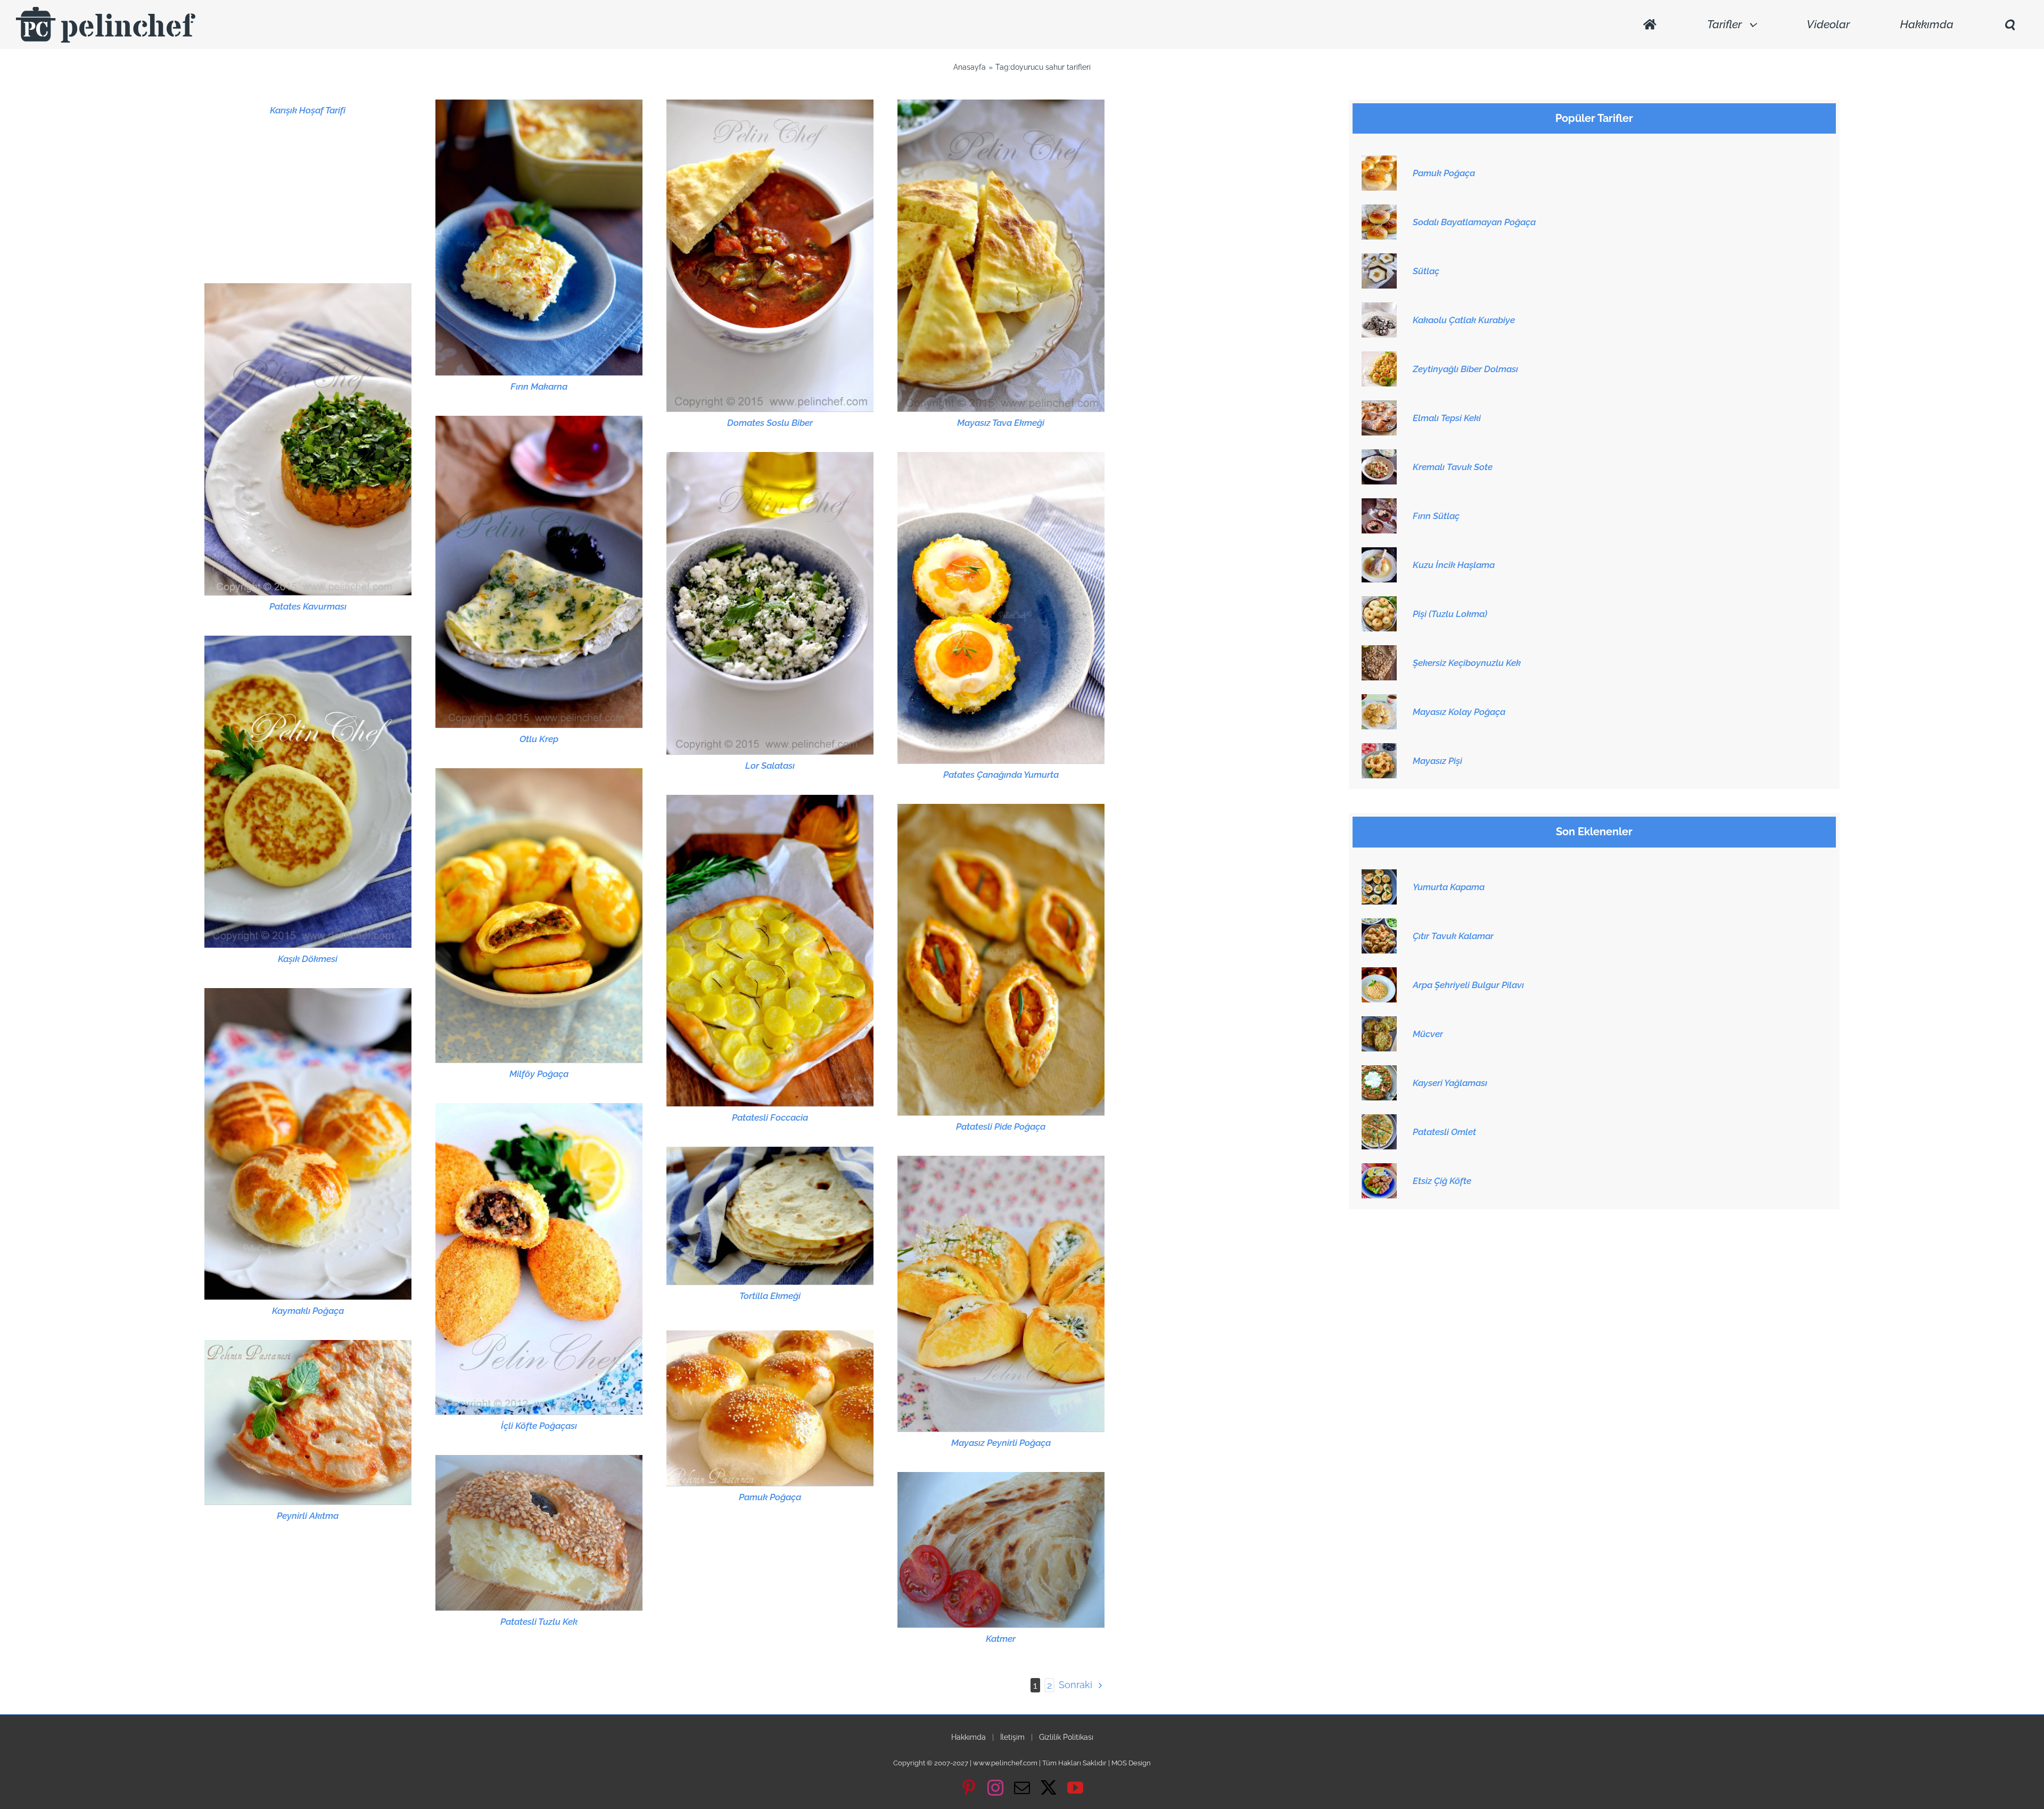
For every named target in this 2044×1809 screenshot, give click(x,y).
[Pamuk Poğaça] (770, 1408)
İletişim (1012, 1737)
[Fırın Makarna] (539, 237)
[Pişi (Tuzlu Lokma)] (1379, 602)
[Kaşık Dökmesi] (308, 792)
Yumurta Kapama (1449, 887)
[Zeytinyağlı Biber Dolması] (1379, 357)
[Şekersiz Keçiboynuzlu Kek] (1379, 651)
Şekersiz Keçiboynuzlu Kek (1467, 663)
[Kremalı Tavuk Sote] (1379, 455)
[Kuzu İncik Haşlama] (1379, 553)
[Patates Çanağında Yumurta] (1001, 608)
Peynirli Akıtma (308, 1516)
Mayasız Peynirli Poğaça (1001, 1443)
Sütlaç (1426, 271)
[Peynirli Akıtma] (308, 1422)
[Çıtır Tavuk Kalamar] (1379, 924)
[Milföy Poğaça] (539, 915)
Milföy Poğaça (539, 1074)
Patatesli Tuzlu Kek (539, 1622)
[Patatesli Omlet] (1379, 1120)
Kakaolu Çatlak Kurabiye (1464, 320)
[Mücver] (1379, 1022)
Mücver (1428, 1034)
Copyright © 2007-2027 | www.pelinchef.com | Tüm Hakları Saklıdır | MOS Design (1022, 1763)
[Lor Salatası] (770, 603)
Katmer (1001, 1639)
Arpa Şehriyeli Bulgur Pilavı (1468, 985)
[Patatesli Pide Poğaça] (1001, 960)
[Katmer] (1001, 1549)
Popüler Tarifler (1594, 118)
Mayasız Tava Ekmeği (1001, 423)
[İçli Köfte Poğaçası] (539, 1259)
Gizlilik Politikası (1066, 1737)
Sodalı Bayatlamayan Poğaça (1474, 222)
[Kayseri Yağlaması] (1379, 1071)
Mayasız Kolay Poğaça (1459, 712)
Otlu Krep (539, 739)
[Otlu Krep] (539, 572)
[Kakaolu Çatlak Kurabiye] (1379, 308)
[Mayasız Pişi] (1379, 749)
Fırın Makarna (539, 387)
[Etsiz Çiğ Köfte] (1379, 1169)
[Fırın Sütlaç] (1379, 504)
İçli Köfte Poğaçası (539, 1426)
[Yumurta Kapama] (1379, 875)
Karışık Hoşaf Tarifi (308, 110)
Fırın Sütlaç (1436, 516)
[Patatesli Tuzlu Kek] (539, 1532)
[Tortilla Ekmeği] (770, 1215)
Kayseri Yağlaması (1450, 1083)
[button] (2009, 25)
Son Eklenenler (1594, 832)
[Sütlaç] (1379, 259)
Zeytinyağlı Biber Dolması (1465, 369)
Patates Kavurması (308, 606)
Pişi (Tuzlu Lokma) (1450, 614)
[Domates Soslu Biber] (770, 256)
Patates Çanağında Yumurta (1001, 775)
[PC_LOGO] (106, 11)
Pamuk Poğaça (770, 1497)
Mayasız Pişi (1437, 761)
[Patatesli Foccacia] (770, 951)
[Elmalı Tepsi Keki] (1379, 406)
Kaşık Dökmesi (308, 959)
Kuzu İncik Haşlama (1454, 565)
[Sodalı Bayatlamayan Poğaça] (1379, 210)
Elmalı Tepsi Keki (1447, 418)
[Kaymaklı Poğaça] (308, 1144)
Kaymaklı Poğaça (308, 1311)
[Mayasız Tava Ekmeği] (1001, 256)
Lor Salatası (770, 766)
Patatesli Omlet (1444, 1132)
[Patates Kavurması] (308, 439)
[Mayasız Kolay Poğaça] (1379, 700)
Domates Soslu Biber (770, 423)
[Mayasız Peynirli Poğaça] (1001, 1294)
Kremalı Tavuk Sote (1453, 467)
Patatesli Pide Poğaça (1001, 1126)
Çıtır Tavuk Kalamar (1453, 936)
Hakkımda (969, 1737)
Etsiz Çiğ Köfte (1442, 1181)
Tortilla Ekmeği (770, 1296)
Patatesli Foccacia (770, 1117)
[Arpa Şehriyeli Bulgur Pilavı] (1379, 973)
